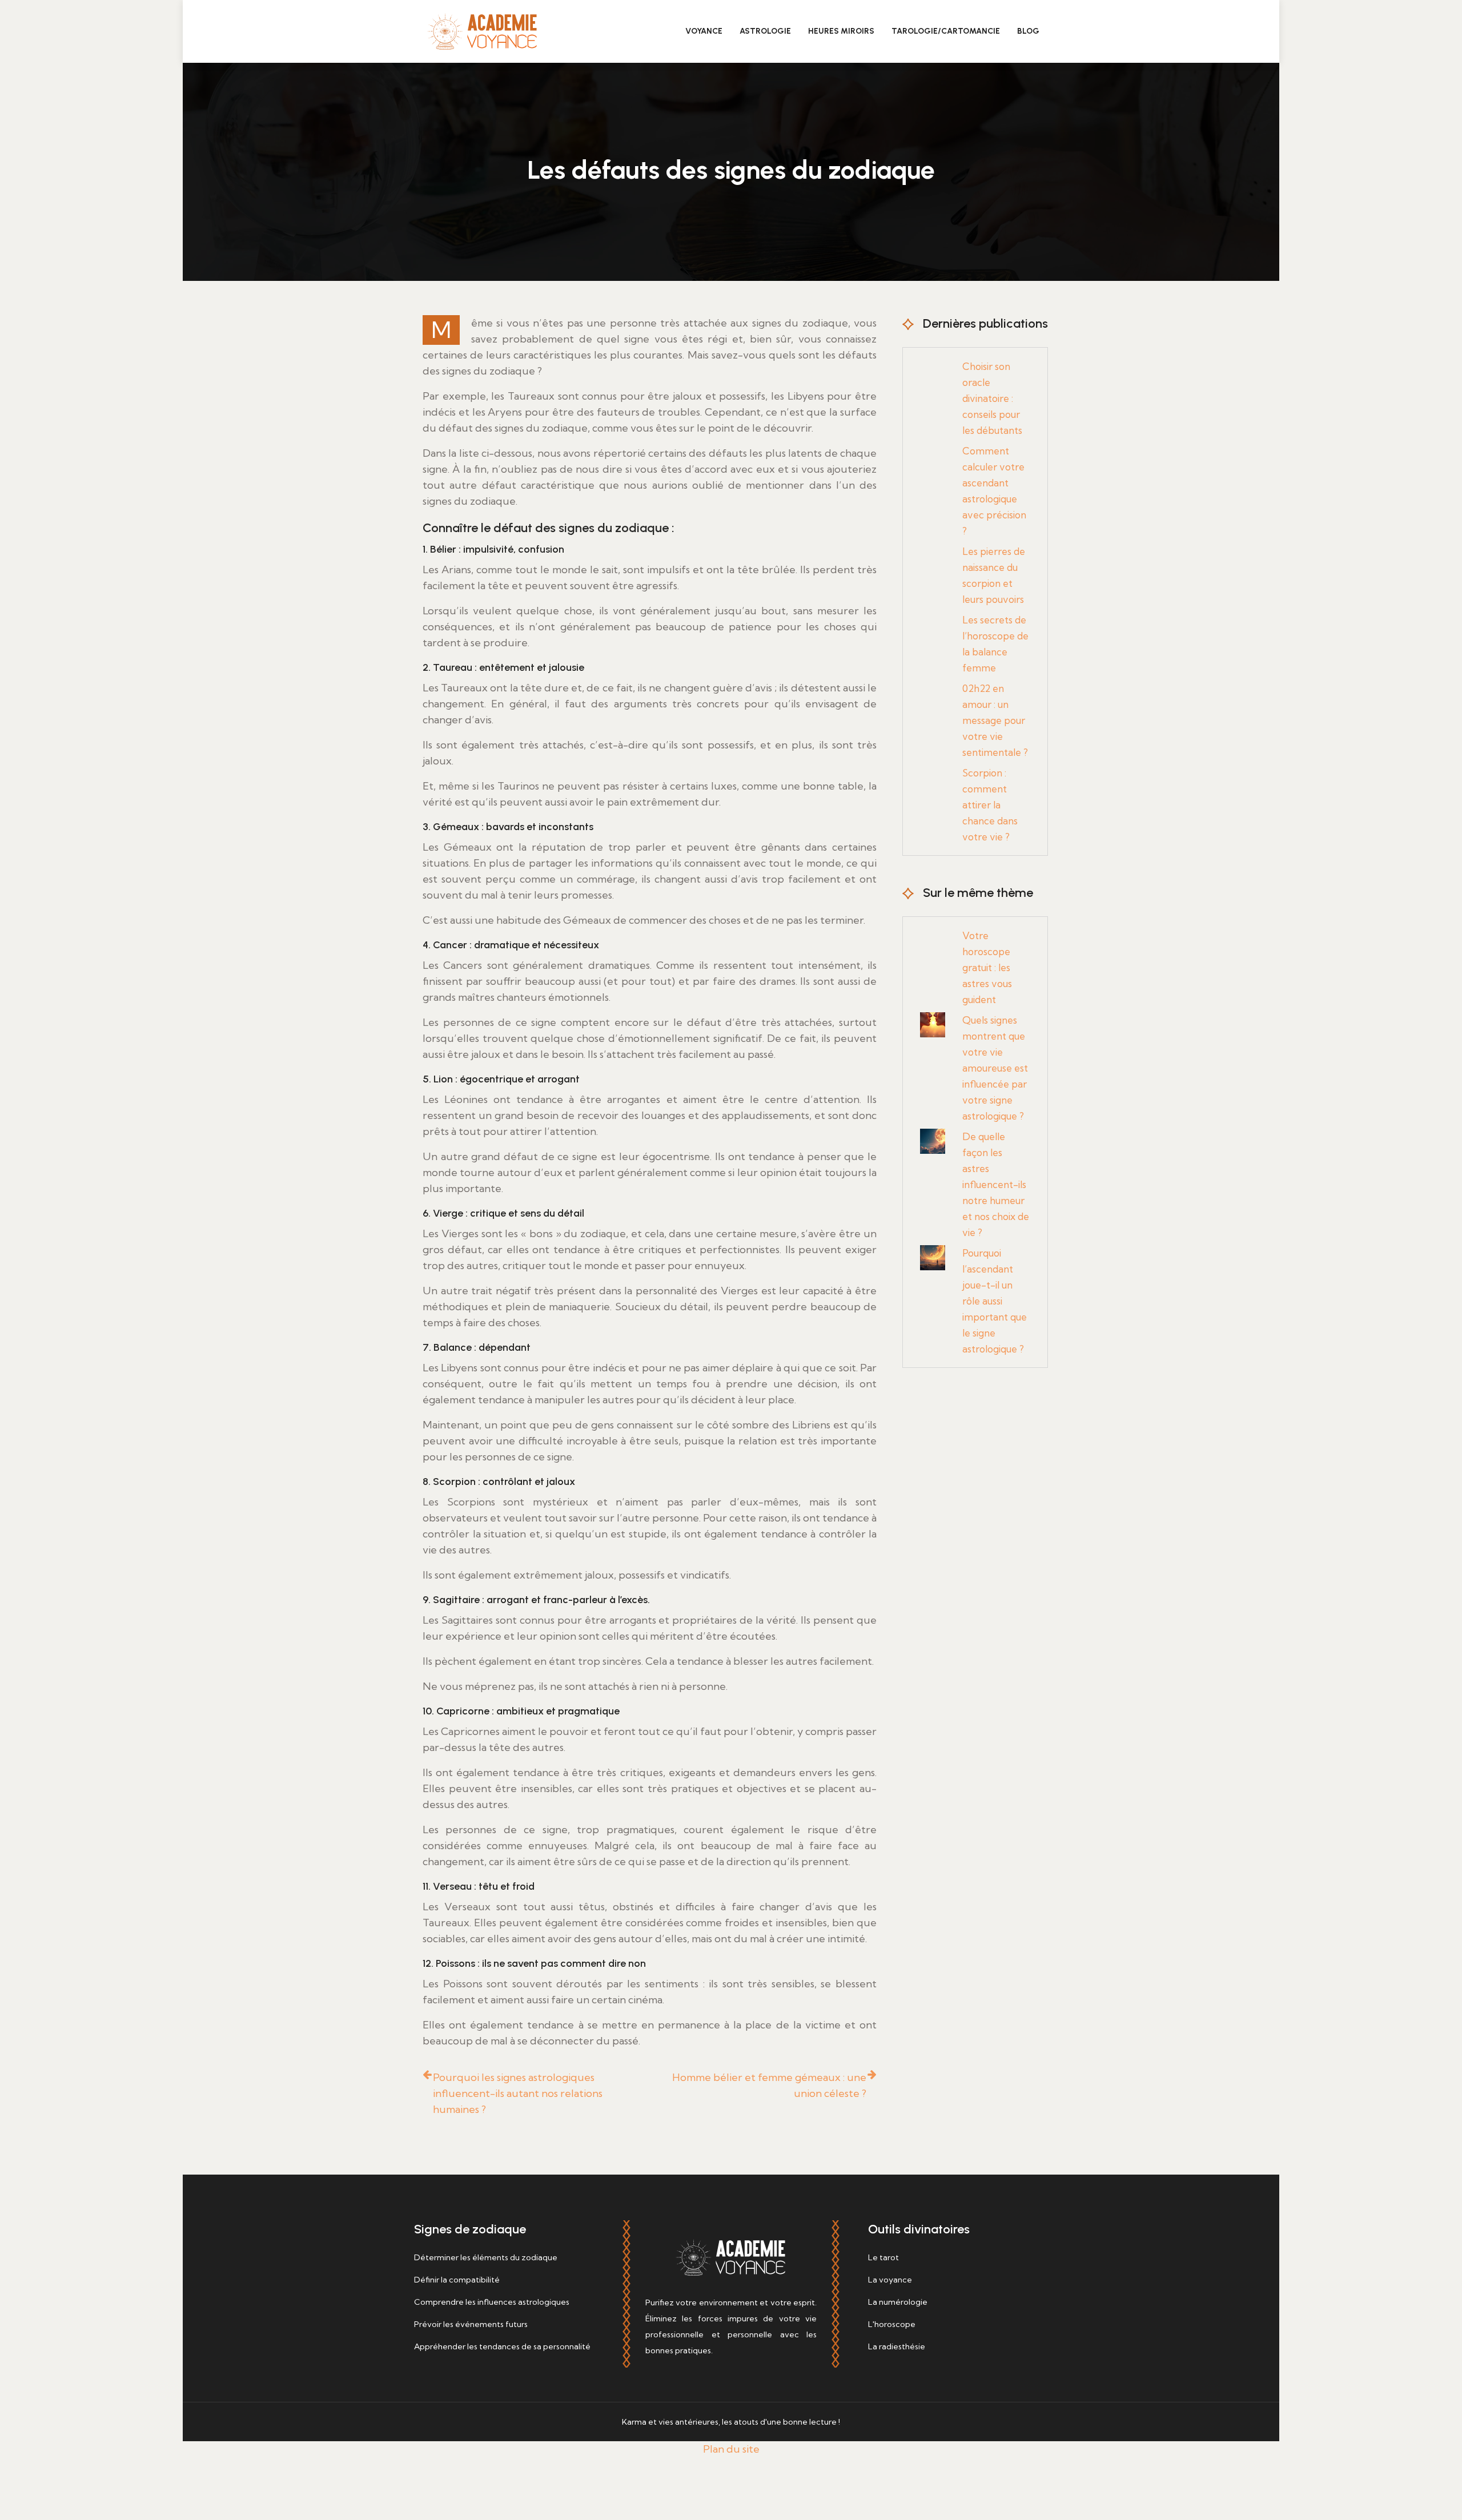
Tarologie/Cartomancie (946, 31)
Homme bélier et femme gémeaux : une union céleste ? (769, 2085)
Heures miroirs (841, 31)
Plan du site (731, 2449)
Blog (1028, 31)
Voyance (704, 31)
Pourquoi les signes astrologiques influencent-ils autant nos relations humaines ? (518, 2093)
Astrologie (765, 31)
